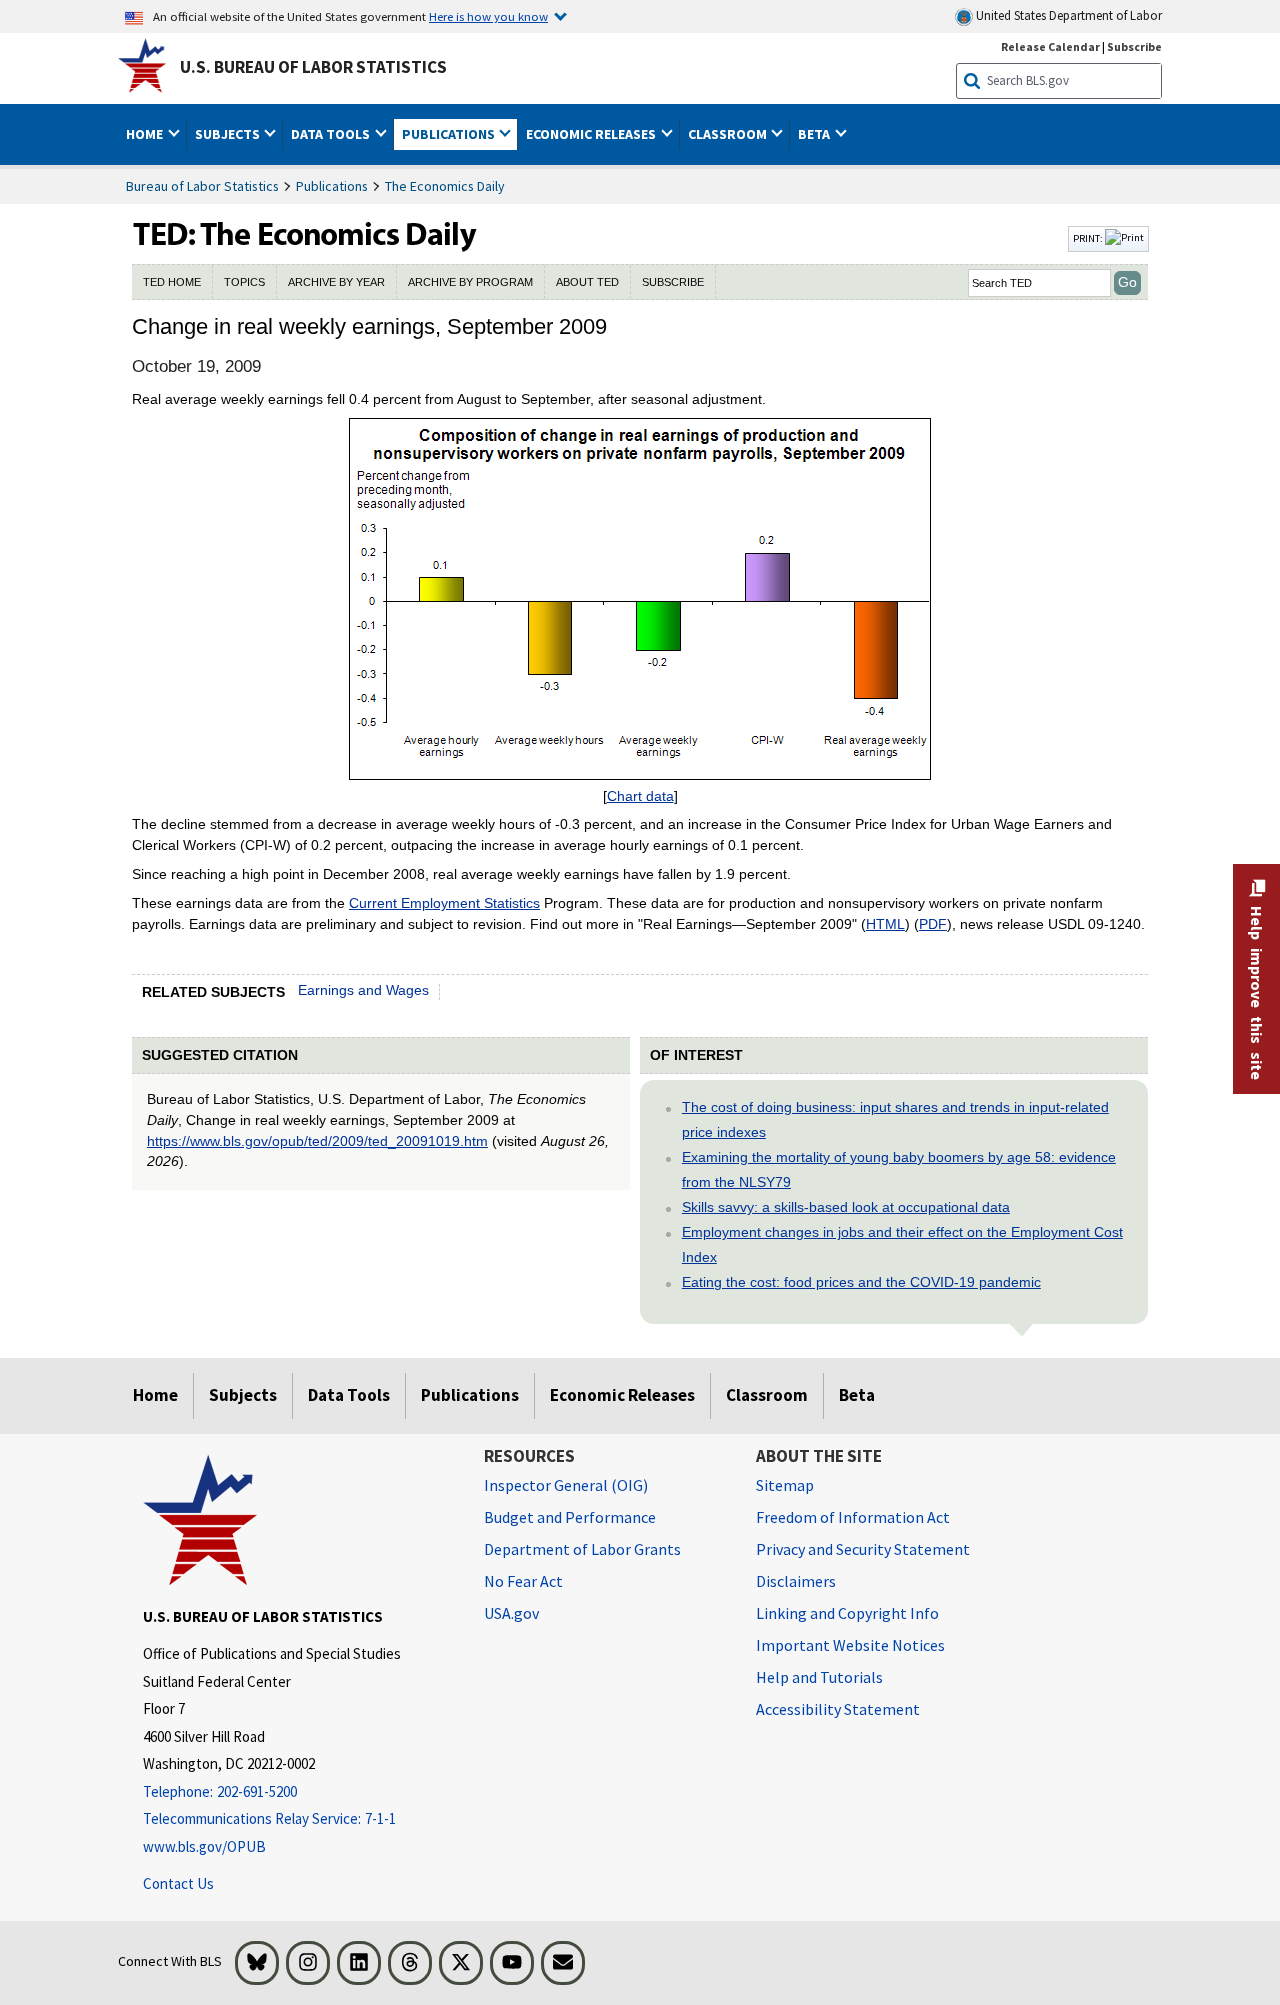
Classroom (767, 1395)
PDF (933, 924)
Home (155, 1395)
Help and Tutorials (819, 1677)
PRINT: (1089, 238)
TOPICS (244, 282)
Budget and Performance (570, 1517)
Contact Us (178, 1883)
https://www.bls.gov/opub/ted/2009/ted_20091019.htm (317, 1141)
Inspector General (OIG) (566, 1485)
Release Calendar (1050, 46)
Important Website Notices (850, 1645)
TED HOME (172, 282)
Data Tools (349, 1395)
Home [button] (146, 134)
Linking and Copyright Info (847, 1613)
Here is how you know (488, 16)
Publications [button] (450, 134)
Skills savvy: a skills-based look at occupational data (846, 1207)
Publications (332, 186)
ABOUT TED (587, 282)
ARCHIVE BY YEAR (336, 282)
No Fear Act (523, 1581)
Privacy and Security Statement (863, 1549)
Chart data (640, 796)
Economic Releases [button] (592, 134)
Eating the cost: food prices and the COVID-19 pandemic (861, 1282)
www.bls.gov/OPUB (204, 1846)
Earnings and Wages (363, 990)
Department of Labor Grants (582, 1549)
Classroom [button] (729, 134)
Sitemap (785, 1485)
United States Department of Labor (1067, 15)
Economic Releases (622, 1395)
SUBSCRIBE (673, 282)
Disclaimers (796, 1581)
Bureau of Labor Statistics (202, 186)
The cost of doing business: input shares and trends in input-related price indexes (895, 1119)
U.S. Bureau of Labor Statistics (313, 67)
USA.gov (511, 1613)
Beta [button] (815, 134)
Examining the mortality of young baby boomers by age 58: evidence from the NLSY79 (899, 1169)
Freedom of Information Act (853, 1517)
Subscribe (1134, 46)
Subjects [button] (229, 134)
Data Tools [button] (332, 134)
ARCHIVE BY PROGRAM (470, 282)
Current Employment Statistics (444, 903)
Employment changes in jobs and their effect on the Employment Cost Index (902, 1244)
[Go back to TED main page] (598, 239)
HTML (885, 924)
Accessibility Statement (838, 1709)
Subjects (243, 1395)
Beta (857, 1395)
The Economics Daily (445, 186)
